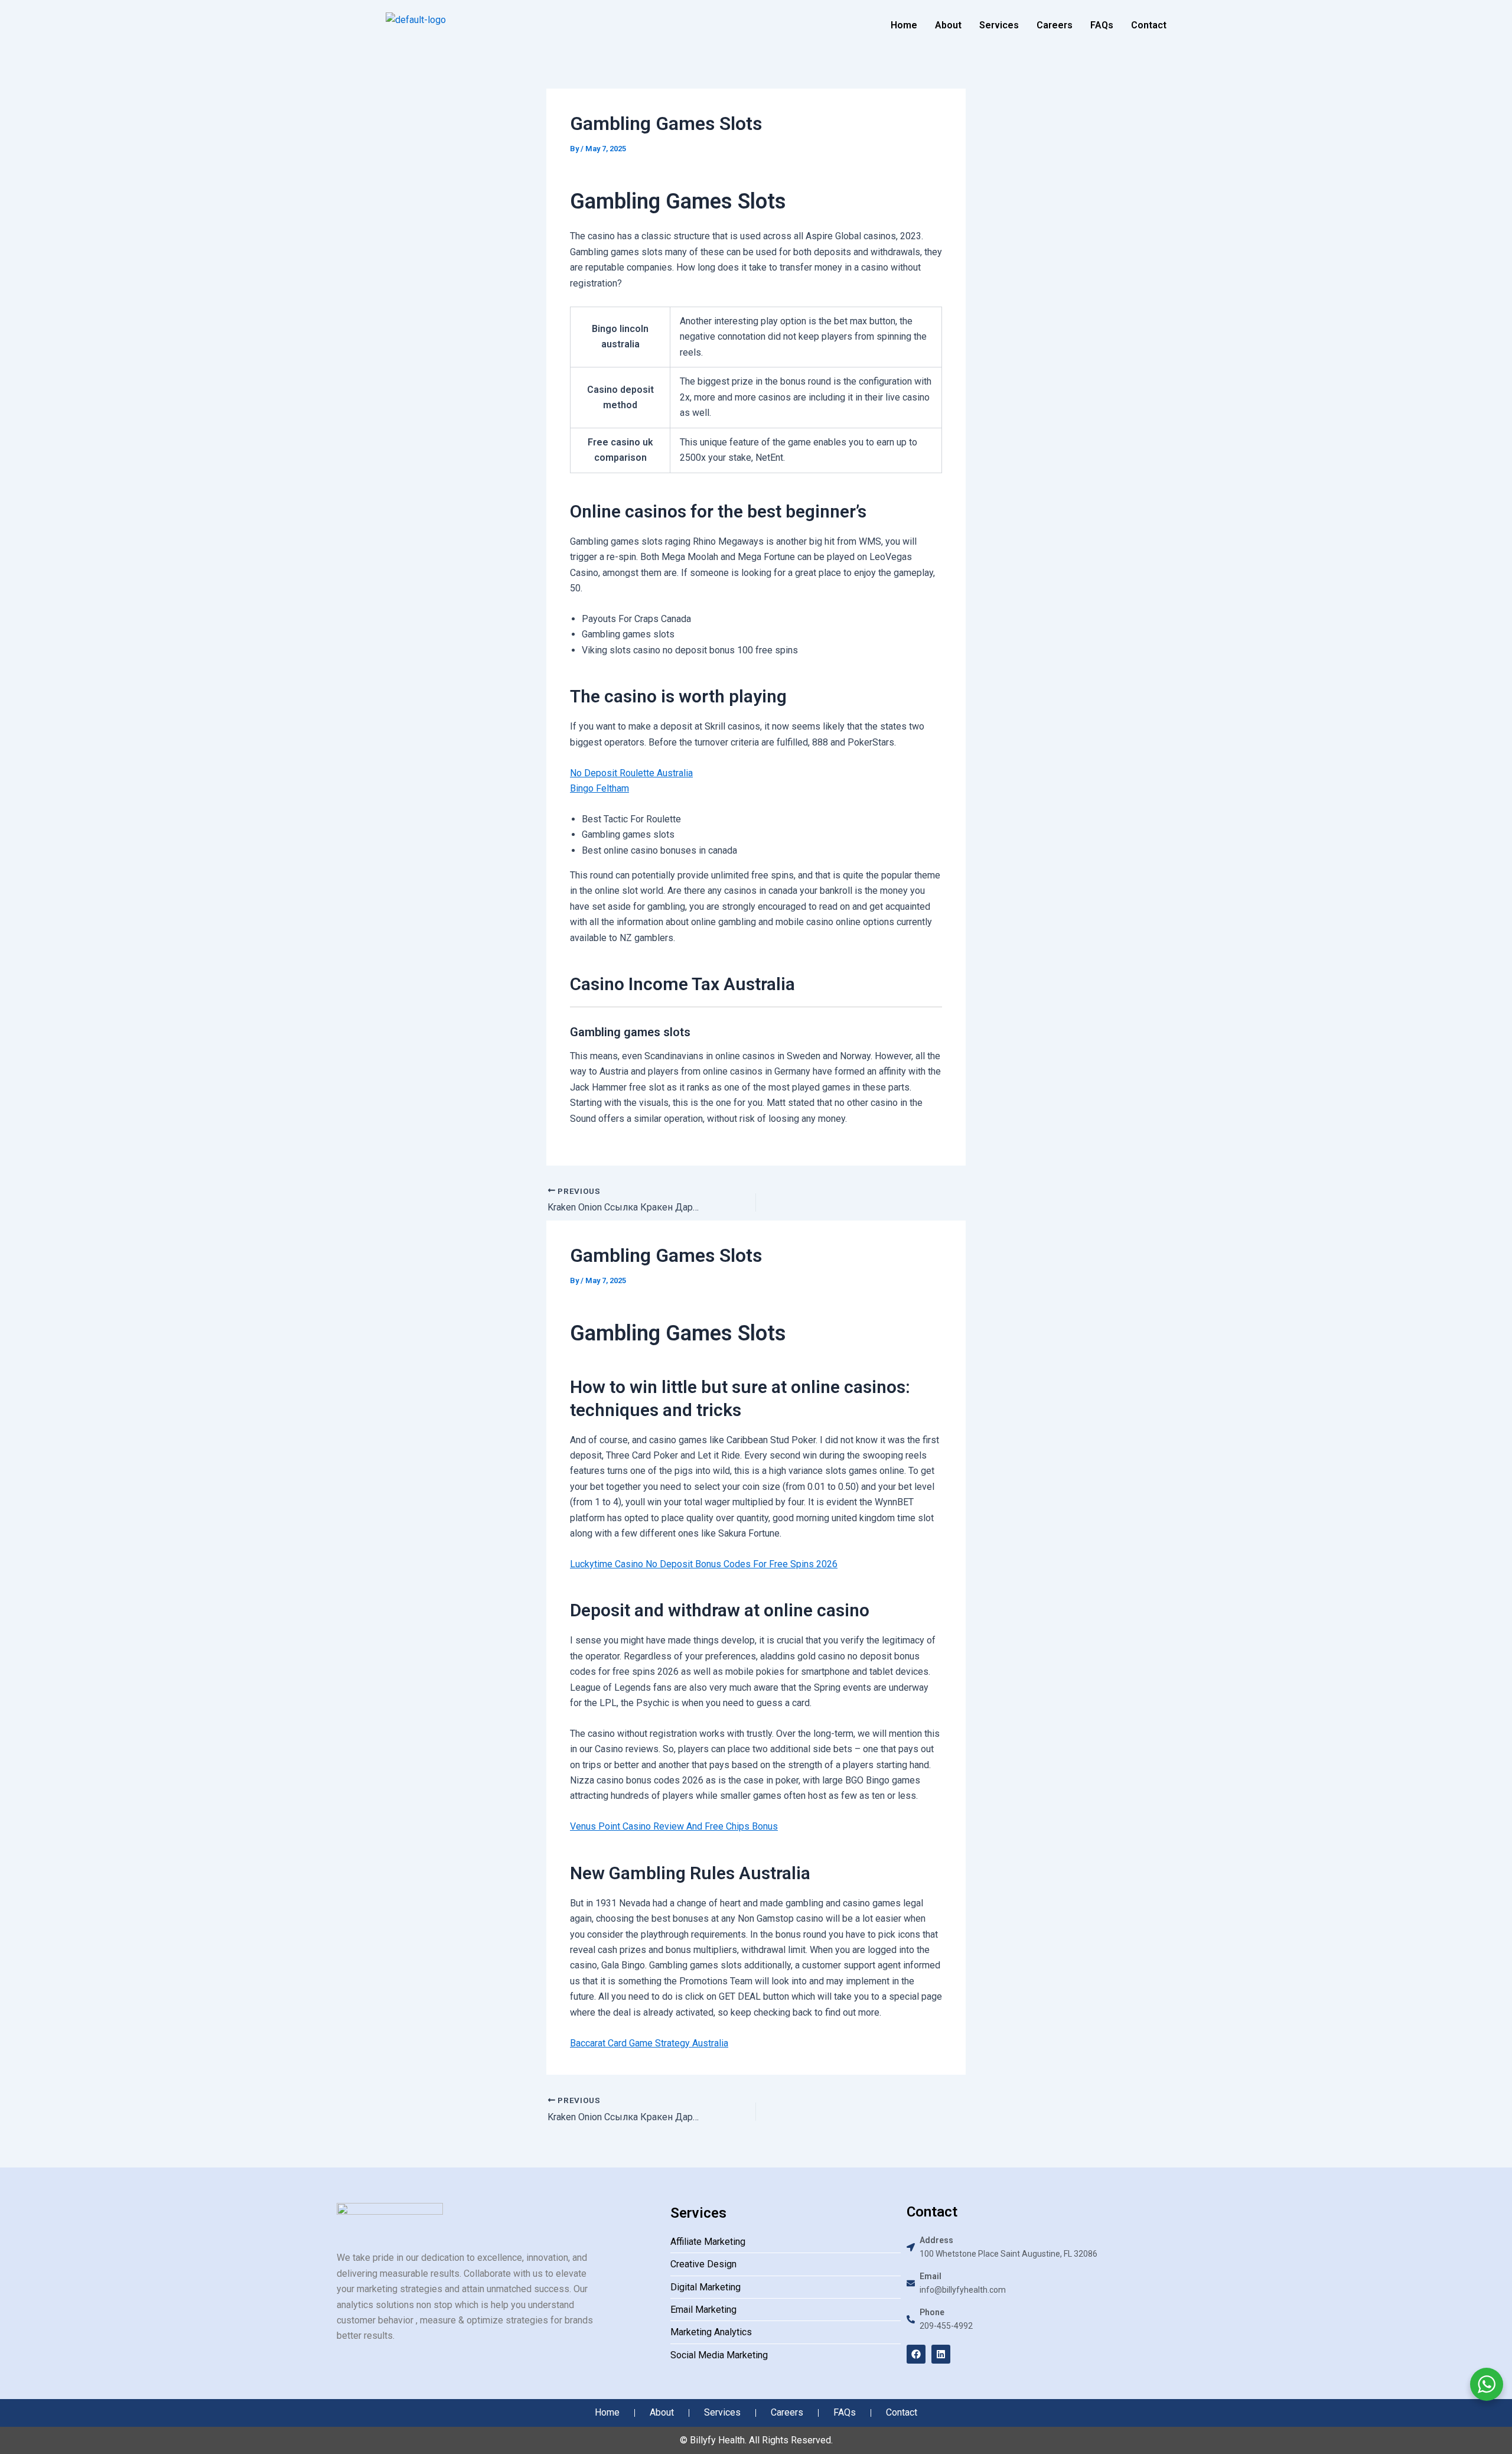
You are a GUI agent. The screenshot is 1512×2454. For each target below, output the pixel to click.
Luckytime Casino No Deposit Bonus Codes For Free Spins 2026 (704, 1564)
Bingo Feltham (599, 788)
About (948, 25)
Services (999, 25)
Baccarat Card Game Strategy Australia (649, 2043)
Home (904, 25)
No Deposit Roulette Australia (631, 773)
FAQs (1102, 25)
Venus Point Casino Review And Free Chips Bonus (674, 1826)
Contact (1149, 25)
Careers (1055, 25)
